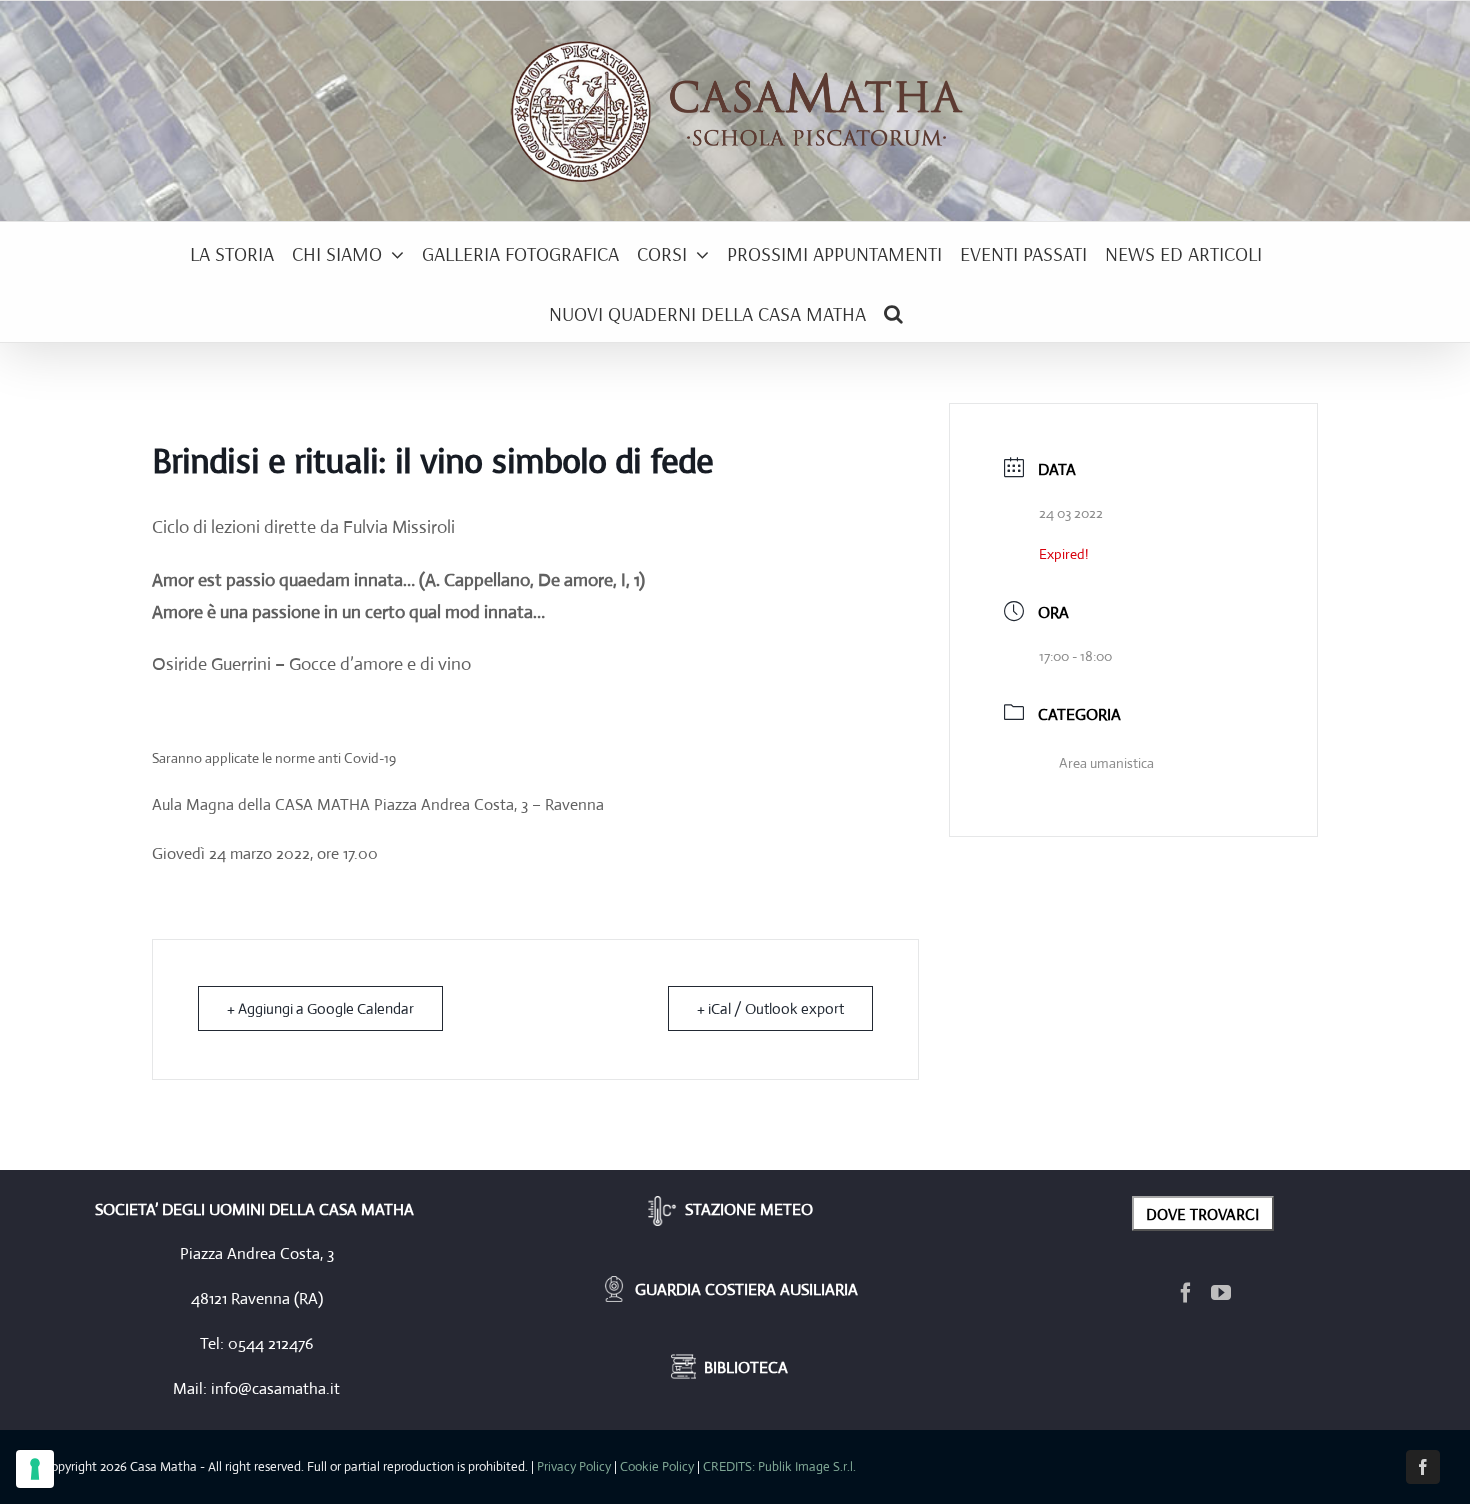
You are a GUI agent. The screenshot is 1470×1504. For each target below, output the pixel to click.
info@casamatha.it (275, 1388)
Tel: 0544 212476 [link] (256, 1343)
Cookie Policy (657, 1466)
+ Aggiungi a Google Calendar (320, 1008)
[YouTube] (1221, 1293)
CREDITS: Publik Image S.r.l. (779, 1466)
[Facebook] (1186, 1293)
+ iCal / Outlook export (770, 1008)
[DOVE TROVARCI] (1203, 1211)
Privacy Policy (574, 1466)
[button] (893, 312)
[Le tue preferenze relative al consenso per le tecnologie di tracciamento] (35, 1469)
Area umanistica (1106, 763)
